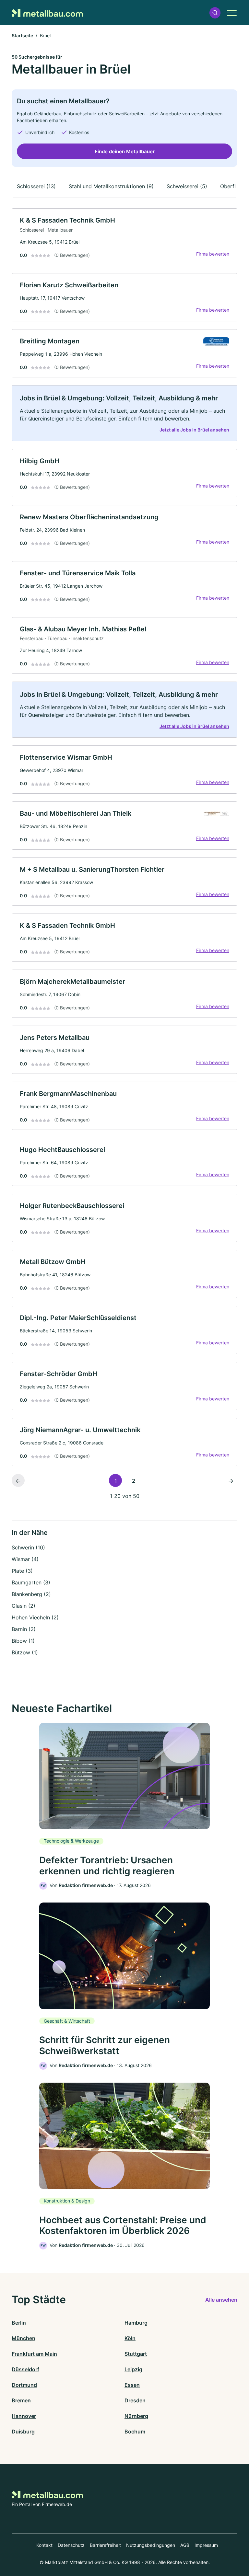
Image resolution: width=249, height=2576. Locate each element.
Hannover (24, 2416)
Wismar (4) (25, 1559)
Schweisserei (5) (187, 186)
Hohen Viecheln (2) (35, 1617)
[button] (215, 13)
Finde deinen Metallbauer (125, 151)
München (24, 2338)
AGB (185, 2545)
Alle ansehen (221, 2300)
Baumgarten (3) (31, 1582)
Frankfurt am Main (34, 2354)
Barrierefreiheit (105, 2545)
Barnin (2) (24, 1629)
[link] (124, 237)
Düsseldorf (25, 2369)
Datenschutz (71, 2545)
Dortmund (24, 2385)
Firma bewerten (213, 254)
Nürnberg (136, 2416)
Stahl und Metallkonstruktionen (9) (111, 186)
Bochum (135, 2432)
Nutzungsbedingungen (151, 2545)
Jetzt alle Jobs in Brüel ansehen (194, 430)
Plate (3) (22, 1571)
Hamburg (136, 2323)
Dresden (135, 2400)
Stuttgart (136, 2354)
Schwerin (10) (28, 1547)
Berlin (19, 2323)
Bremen (21, 2400)
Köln (130, 2338)
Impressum (206, 2545)
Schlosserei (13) (36, 186)
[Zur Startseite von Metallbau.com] (47, 12)
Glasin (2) (24, 1606)
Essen (132, 2385)
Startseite (22, 35)
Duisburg (23, 2432)
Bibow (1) (23, 1641)
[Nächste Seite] (231, 1480)
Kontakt (44, 2545)
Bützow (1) (25, 1652)
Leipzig (133, 2369)
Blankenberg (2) (31, 1594)
